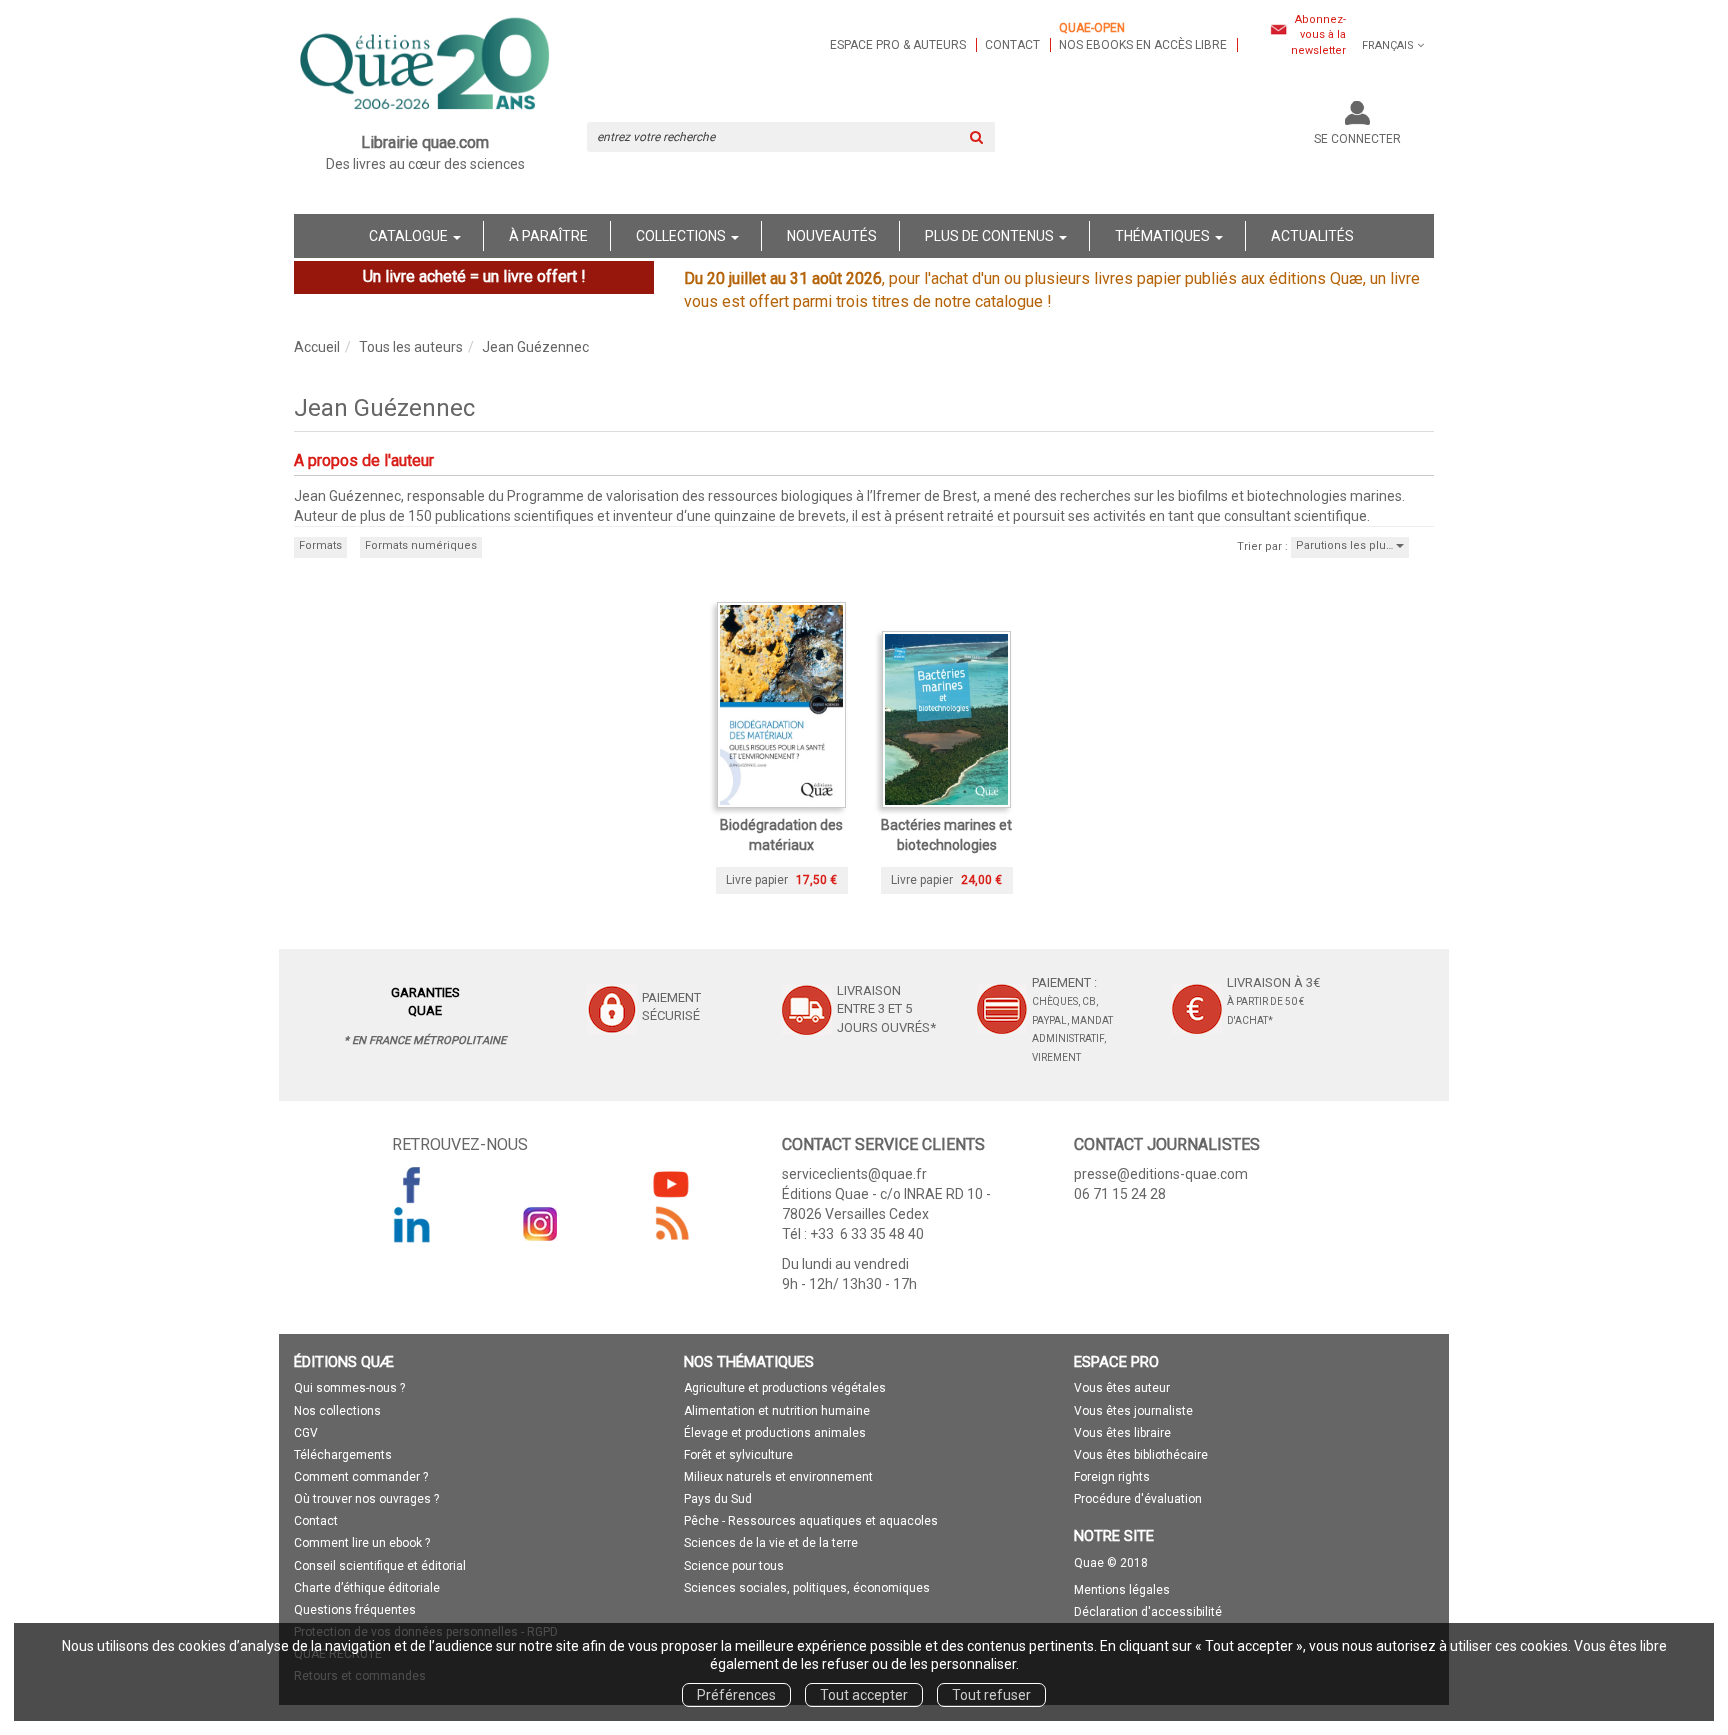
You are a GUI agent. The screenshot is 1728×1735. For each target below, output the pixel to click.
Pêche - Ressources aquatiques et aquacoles (811, 1521)
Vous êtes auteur (1122, 1388)
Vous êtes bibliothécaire (1141, 1455)
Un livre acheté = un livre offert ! (474, 276)
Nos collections (337, 1411)
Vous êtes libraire (1122, 1433)
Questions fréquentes (355, 1610)
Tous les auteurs (411, 347)
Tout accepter (864, 1695)
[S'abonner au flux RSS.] (671, 1224)
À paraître (548, 236)
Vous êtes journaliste (1133, 1411)
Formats (320, 545)
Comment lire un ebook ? (362, 1543)
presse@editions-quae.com (1161, 1174)
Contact (1012, 45)
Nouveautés (832, 236)
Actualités (1312, 236)
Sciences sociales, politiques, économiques (807, 1588)
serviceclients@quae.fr (854, 1174)
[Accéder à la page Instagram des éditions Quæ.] (541, 1224)
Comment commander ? (361, 1477)
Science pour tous (734, 1566)
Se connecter (1357, 139)
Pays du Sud (718, 1499)
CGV (306, 1433)
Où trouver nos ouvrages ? (366, 1499)
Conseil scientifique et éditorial (380, 1566)
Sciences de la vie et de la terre (771, 1543)
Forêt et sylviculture (738, 1455)
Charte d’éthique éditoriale (367, 1588)
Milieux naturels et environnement (778, 1477)
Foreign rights (1112, 1477)
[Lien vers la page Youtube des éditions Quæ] (671, 1184)
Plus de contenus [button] (991, 236)
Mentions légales (1122, 1590)
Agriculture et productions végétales (785, 1388)
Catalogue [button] (410, 236)
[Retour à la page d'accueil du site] (425, 66)
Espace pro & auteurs (898, 45)
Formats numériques (421, 545)
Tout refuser (991, 1695)
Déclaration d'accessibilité (1148, 1612)
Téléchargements (343, 1455)
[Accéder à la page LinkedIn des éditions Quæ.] (412, 1224)
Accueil (317, 347)
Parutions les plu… (1346, 545)
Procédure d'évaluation (1138, 1499)
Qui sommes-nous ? (349, 1388)
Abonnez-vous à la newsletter (1318, 35)
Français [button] (1388, 45)
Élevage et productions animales (775, 1433)
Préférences (736, 1695)
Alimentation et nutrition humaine (777, 1411)
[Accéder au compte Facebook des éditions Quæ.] (412, 1184)
